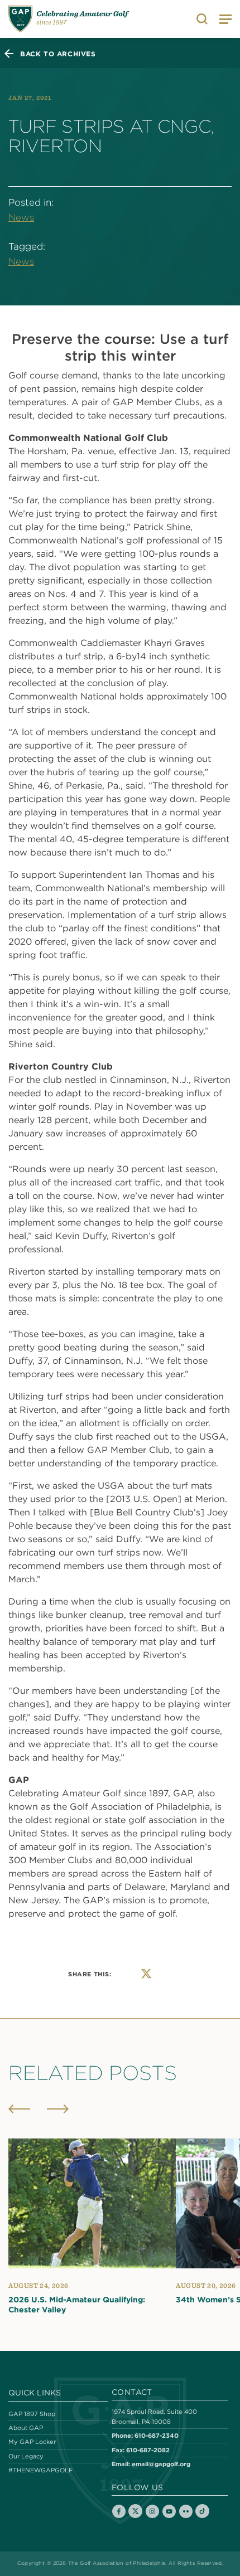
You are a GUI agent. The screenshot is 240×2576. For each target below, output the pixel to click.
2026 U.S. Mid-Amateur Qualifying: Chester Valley (77, 2305)
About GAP (26, 2428)
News (21, 217)
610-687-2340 (157, 2435)
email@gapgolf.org (161, 2464)
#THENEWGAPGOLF (40, 2470)
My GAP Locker (32, 2442)
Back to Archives (58, 54)
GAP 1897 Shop (32, 2414)
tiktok (202, 2511)
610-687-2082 (148, 2450)
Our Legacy (26, 2456)
